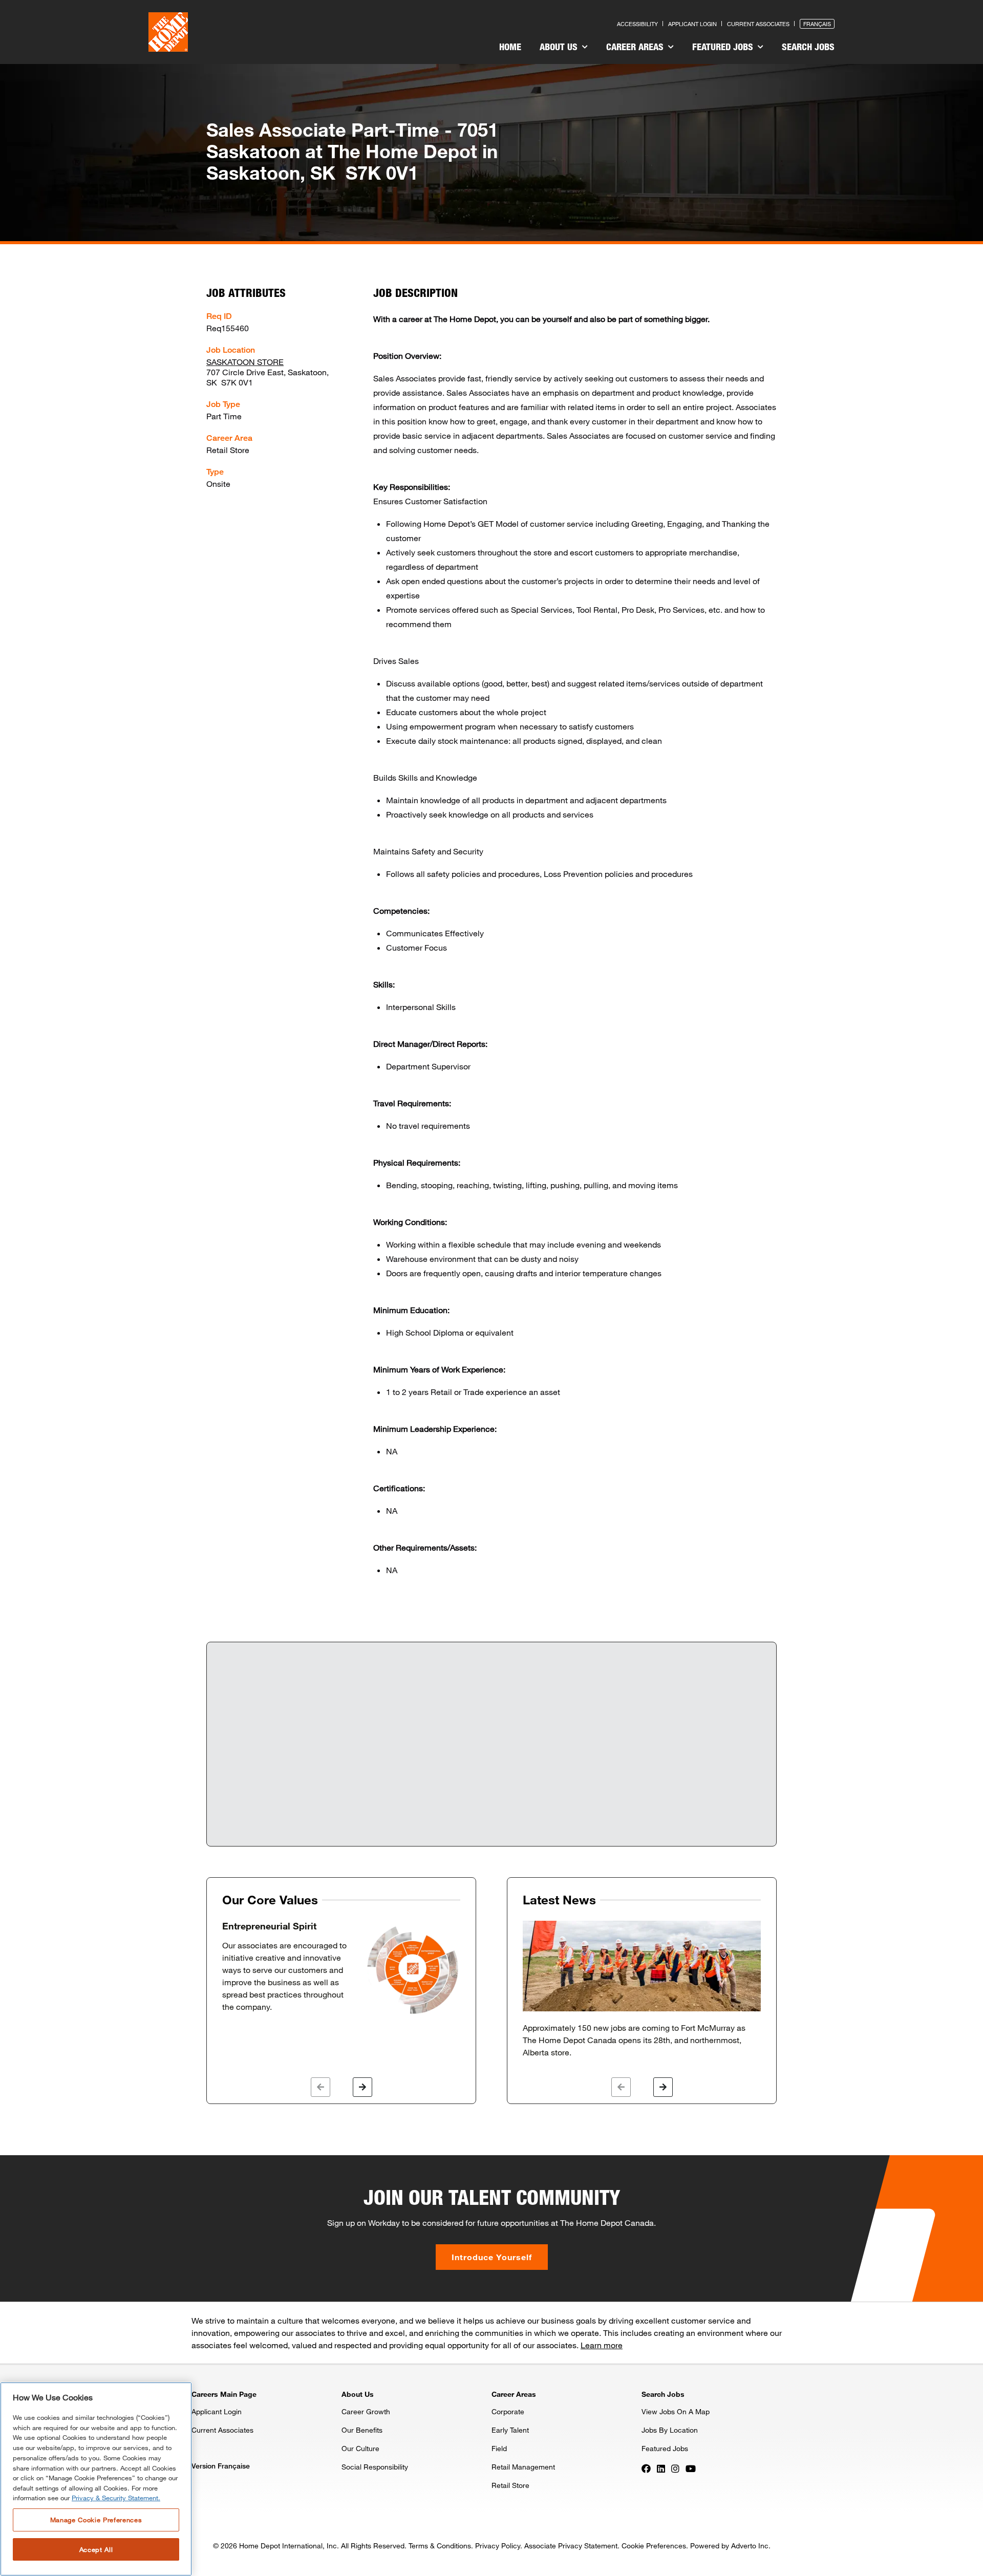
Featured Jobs (724, 47)
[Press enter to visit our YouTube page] (691, 2467)
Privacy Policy (498, 2546)
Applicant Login (692, 24)
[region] (96, 2479)
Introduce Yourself (492, 2257)
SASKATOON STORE (245, 362)
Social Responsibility (375, 2467)
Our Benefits (362, 2430)
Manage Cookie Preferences (96, 2520)
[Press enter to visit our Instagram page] (675, 2467)
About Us (560, 47)
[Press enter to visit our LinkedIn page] (661, 2467)
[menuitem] (510, 48)
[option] (341, 1968)
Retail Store (510, 2485)
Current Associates (758, 24)
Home (510, 47)
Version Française (221, 2466)
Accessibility (637, 24)
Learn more (602, 2345)
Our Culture (360, 2448)
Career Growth (366, 2411)
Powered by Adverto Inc (729, 2546)
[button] (320, 2087)
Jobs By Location (670, 2430)
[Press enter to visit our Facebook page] (646, 2467)
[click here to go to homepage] (168, 32)
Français (817, 24)
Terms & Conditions (440, 2546)
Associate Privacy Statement (571, 2546)
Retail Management (523, 2467)
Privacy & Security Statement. (116, 2498)
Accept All (96, 2549)
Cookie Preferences (654, 2546)
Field (499, 2448)
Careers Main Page (224, 2394)
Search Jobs (808, 47)
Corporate (508, 2411)
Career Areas (636, 47)
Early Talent (510, 2430)
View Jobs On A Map (676, 2411)
